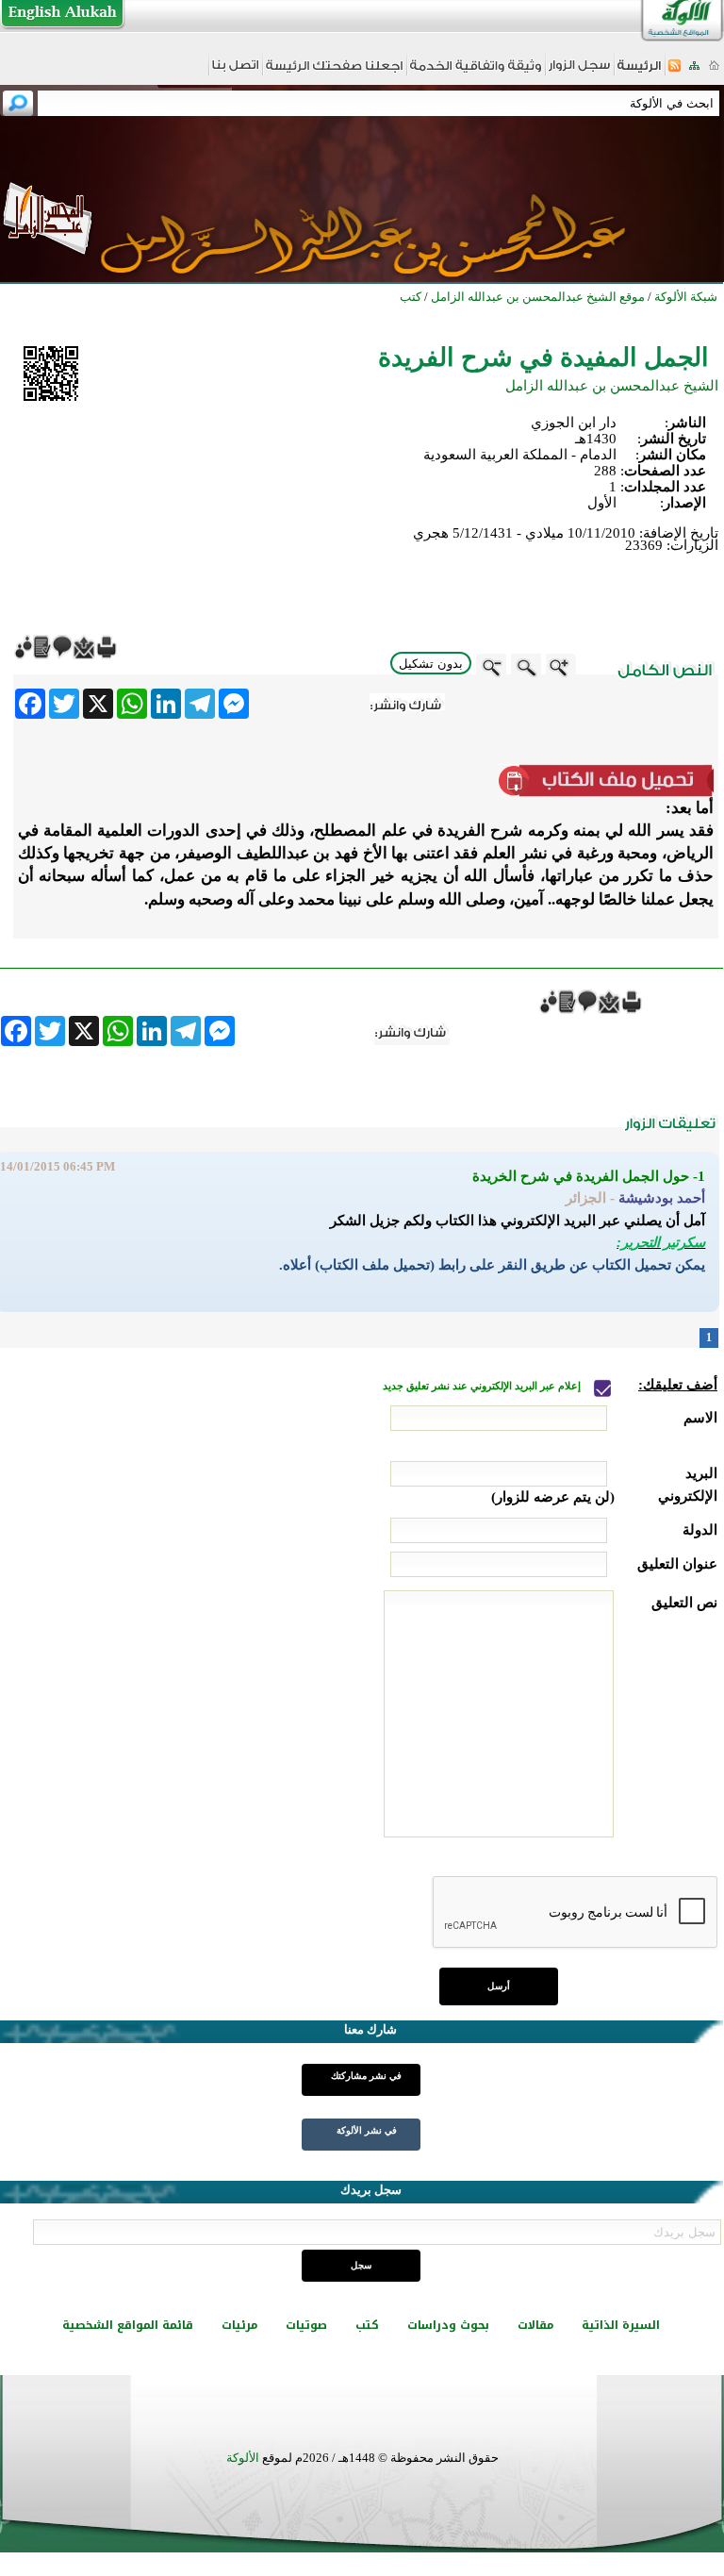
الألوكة (243, 2458)
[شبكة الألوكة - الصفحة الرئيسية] (639, 72)
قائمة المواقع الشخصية (128, 2325)
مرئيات (239, 2325)
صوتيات (306, 2325)
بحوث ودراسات (448, 2325)
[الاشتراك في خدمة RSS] (675, 71)
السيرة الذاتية (621, 2325)
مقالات (535, 2325)
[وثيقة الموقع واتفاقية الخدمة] (476, 72)
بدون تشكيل (431, 664)
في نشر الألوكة (367, 2130)
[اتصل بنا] (235, 71)
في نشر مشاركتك (366, 2076)
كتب (367, 2325)
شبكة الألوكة (686, 297)
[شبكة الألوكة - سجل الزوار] (579, 71)
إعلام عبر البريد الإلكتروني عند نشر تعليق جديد (483, 1386)
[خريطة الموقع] (694, 71)
